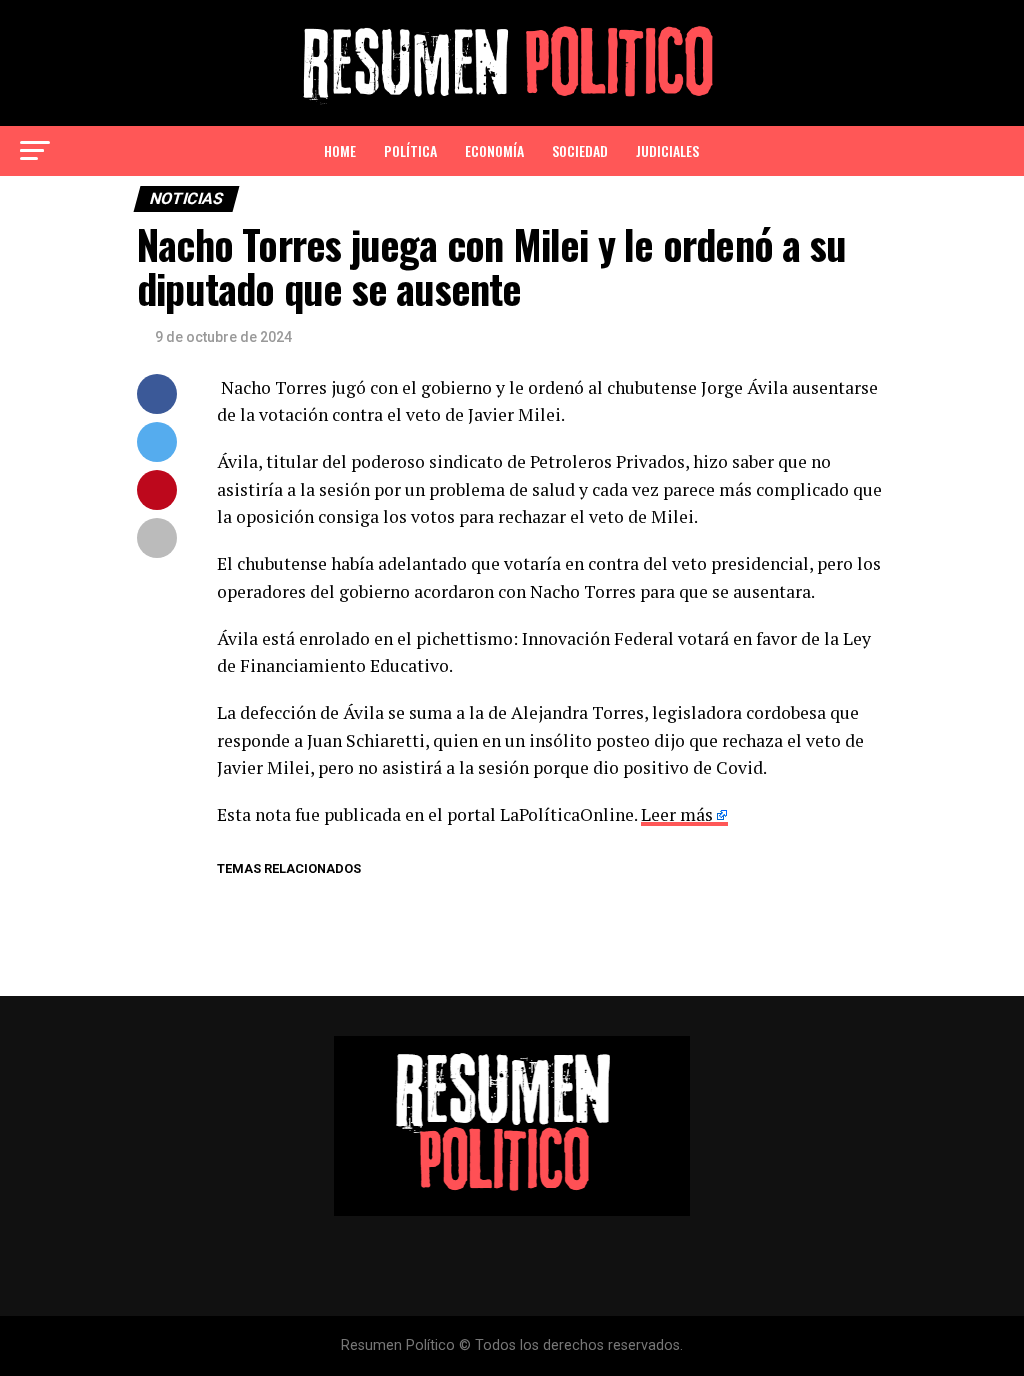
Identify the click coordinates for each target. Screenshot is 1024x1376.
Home (340, 150)
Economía (494, 150)
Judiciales (667, 150)
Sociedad (580, 150)
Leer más (677, 814)
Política (410, 150)
